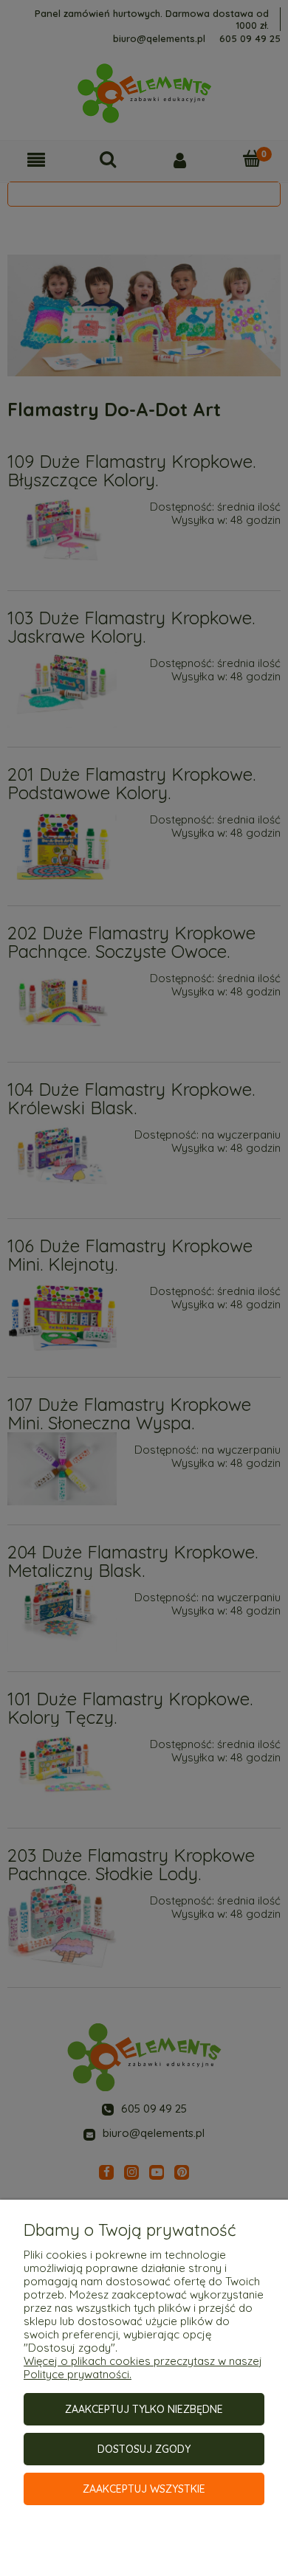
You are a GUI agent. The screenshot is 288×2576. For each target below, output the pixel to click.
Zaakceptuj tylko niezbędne (144, 2409)
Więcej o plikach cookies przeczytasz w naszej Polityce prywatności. (143, 2368)
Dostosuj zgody (144, 2449)
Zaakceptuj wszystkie (144, 2489)
